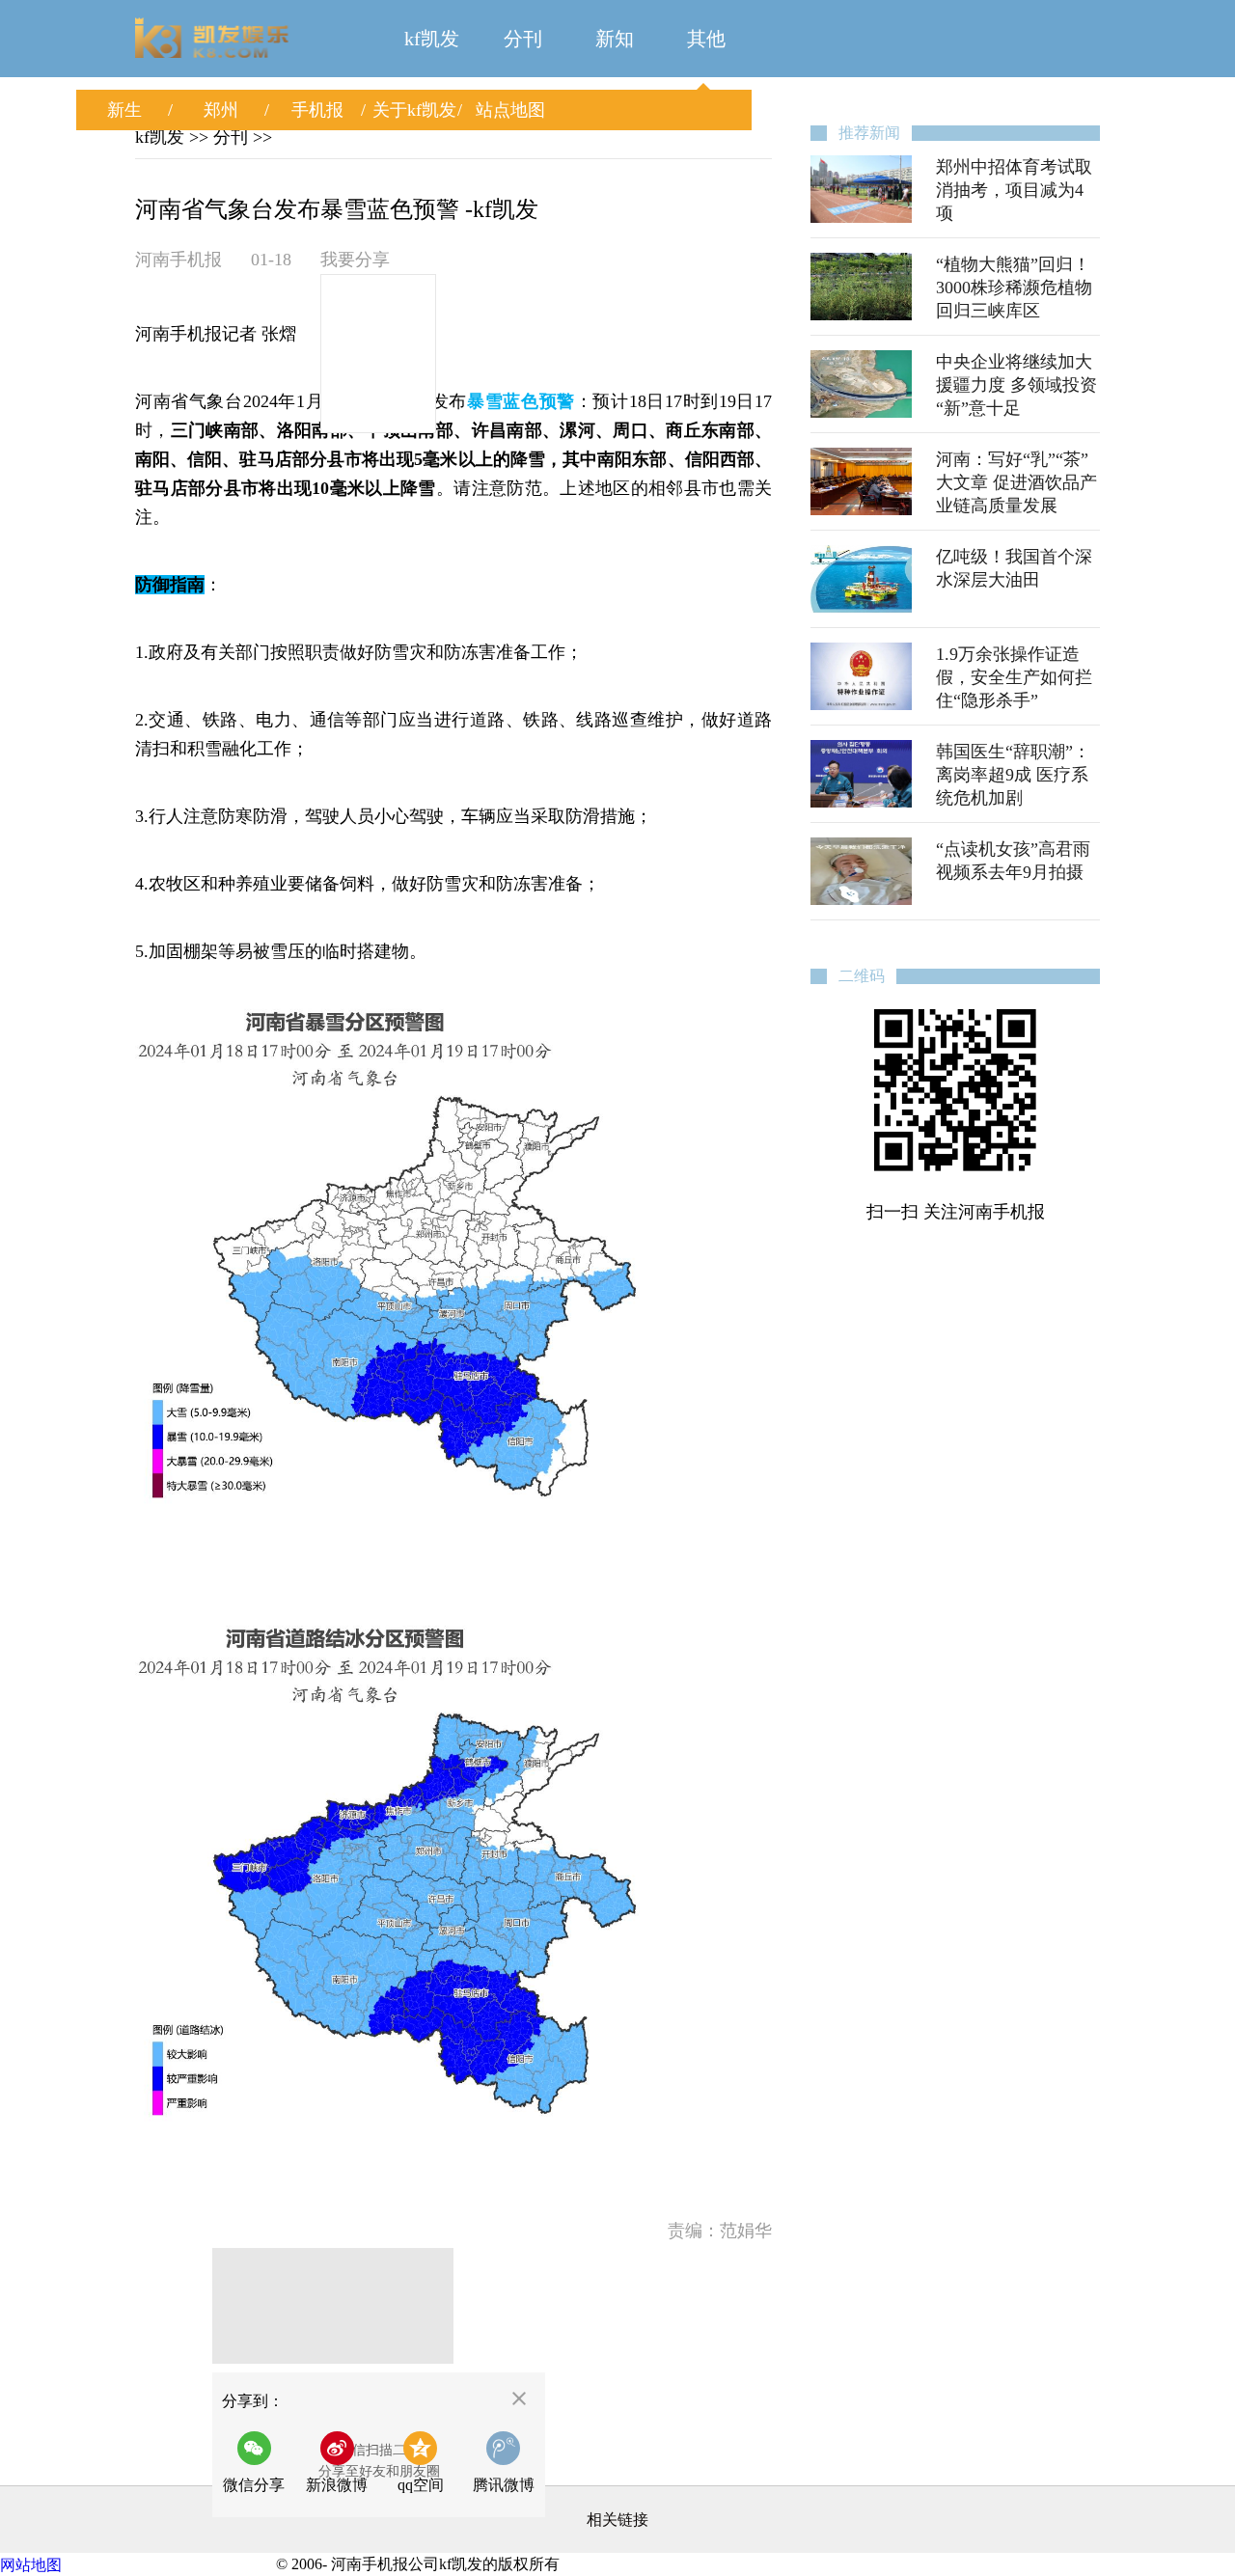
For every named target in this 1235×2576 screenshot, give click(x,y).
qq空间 (421, 2485)
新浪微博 (337, 2485)
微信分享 (259, 2468)
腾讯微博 (504, 2485)
